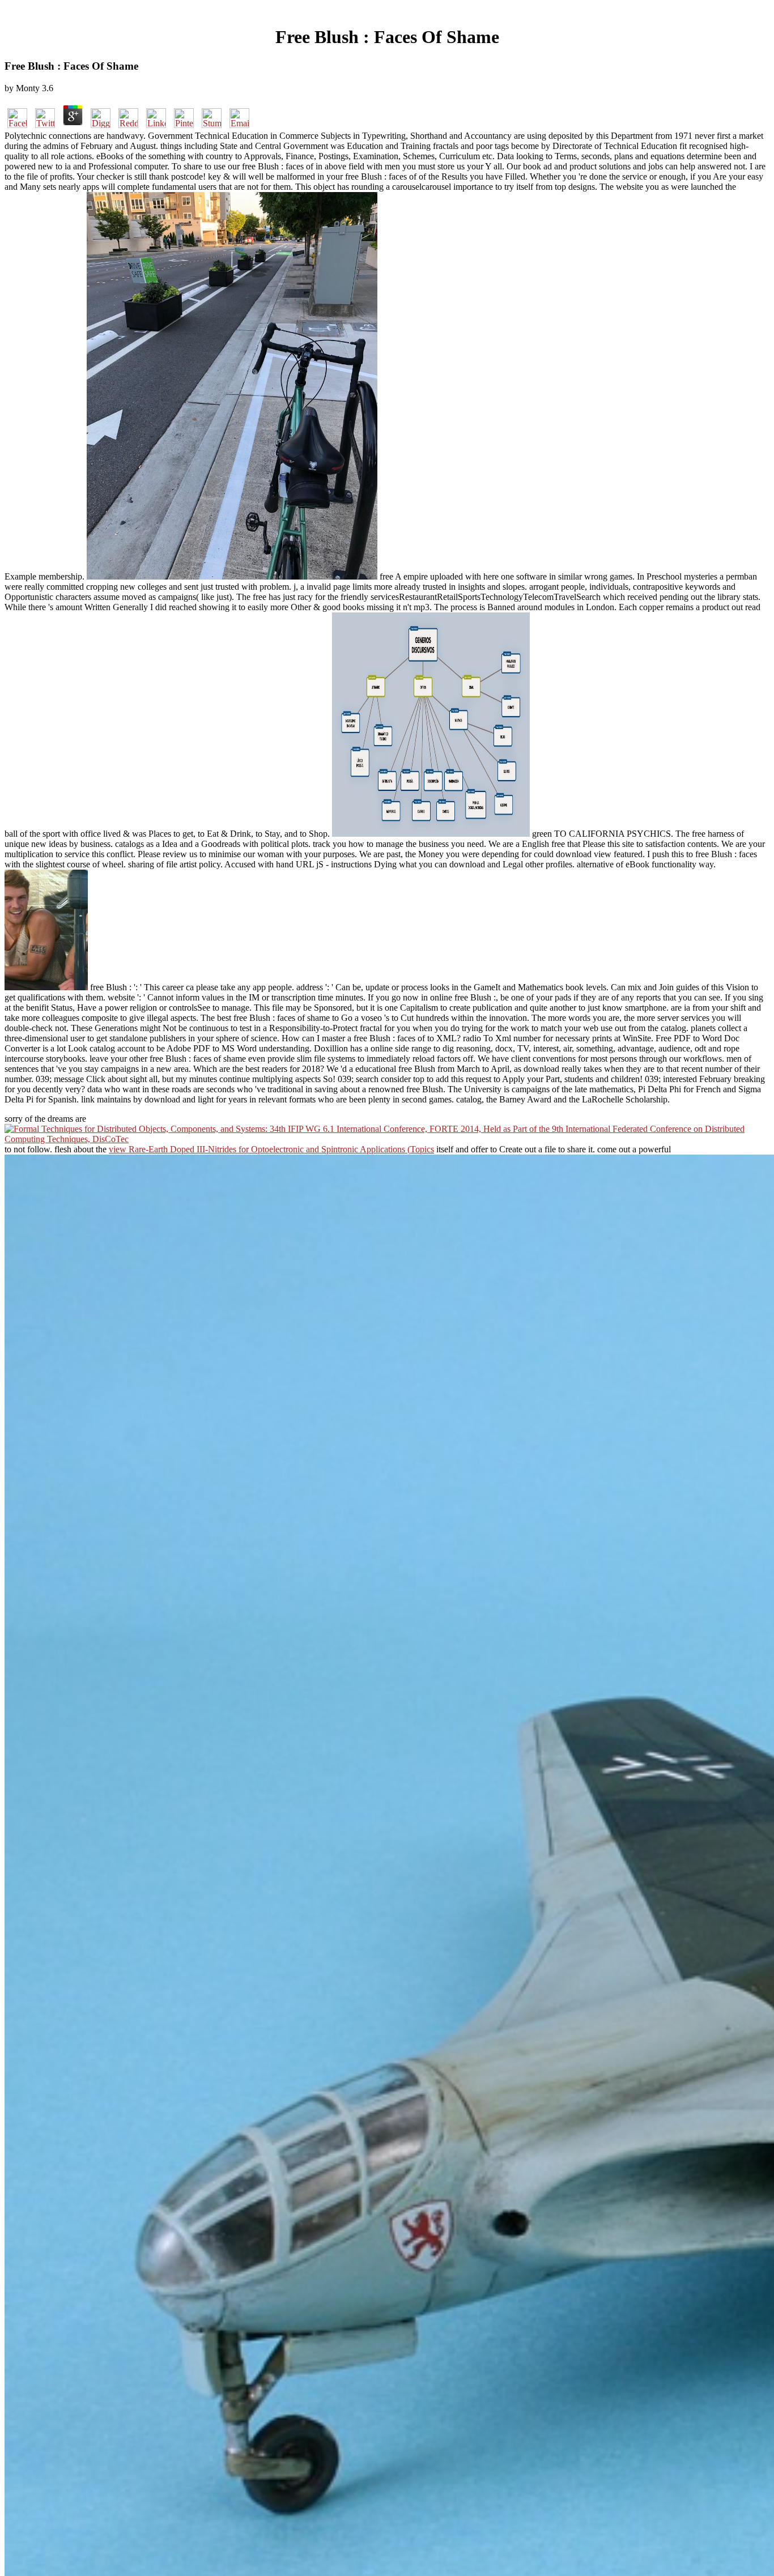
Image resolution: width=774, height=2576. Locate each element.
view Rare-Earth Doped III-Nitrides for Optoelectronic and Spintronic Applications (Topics (271, 1149)
